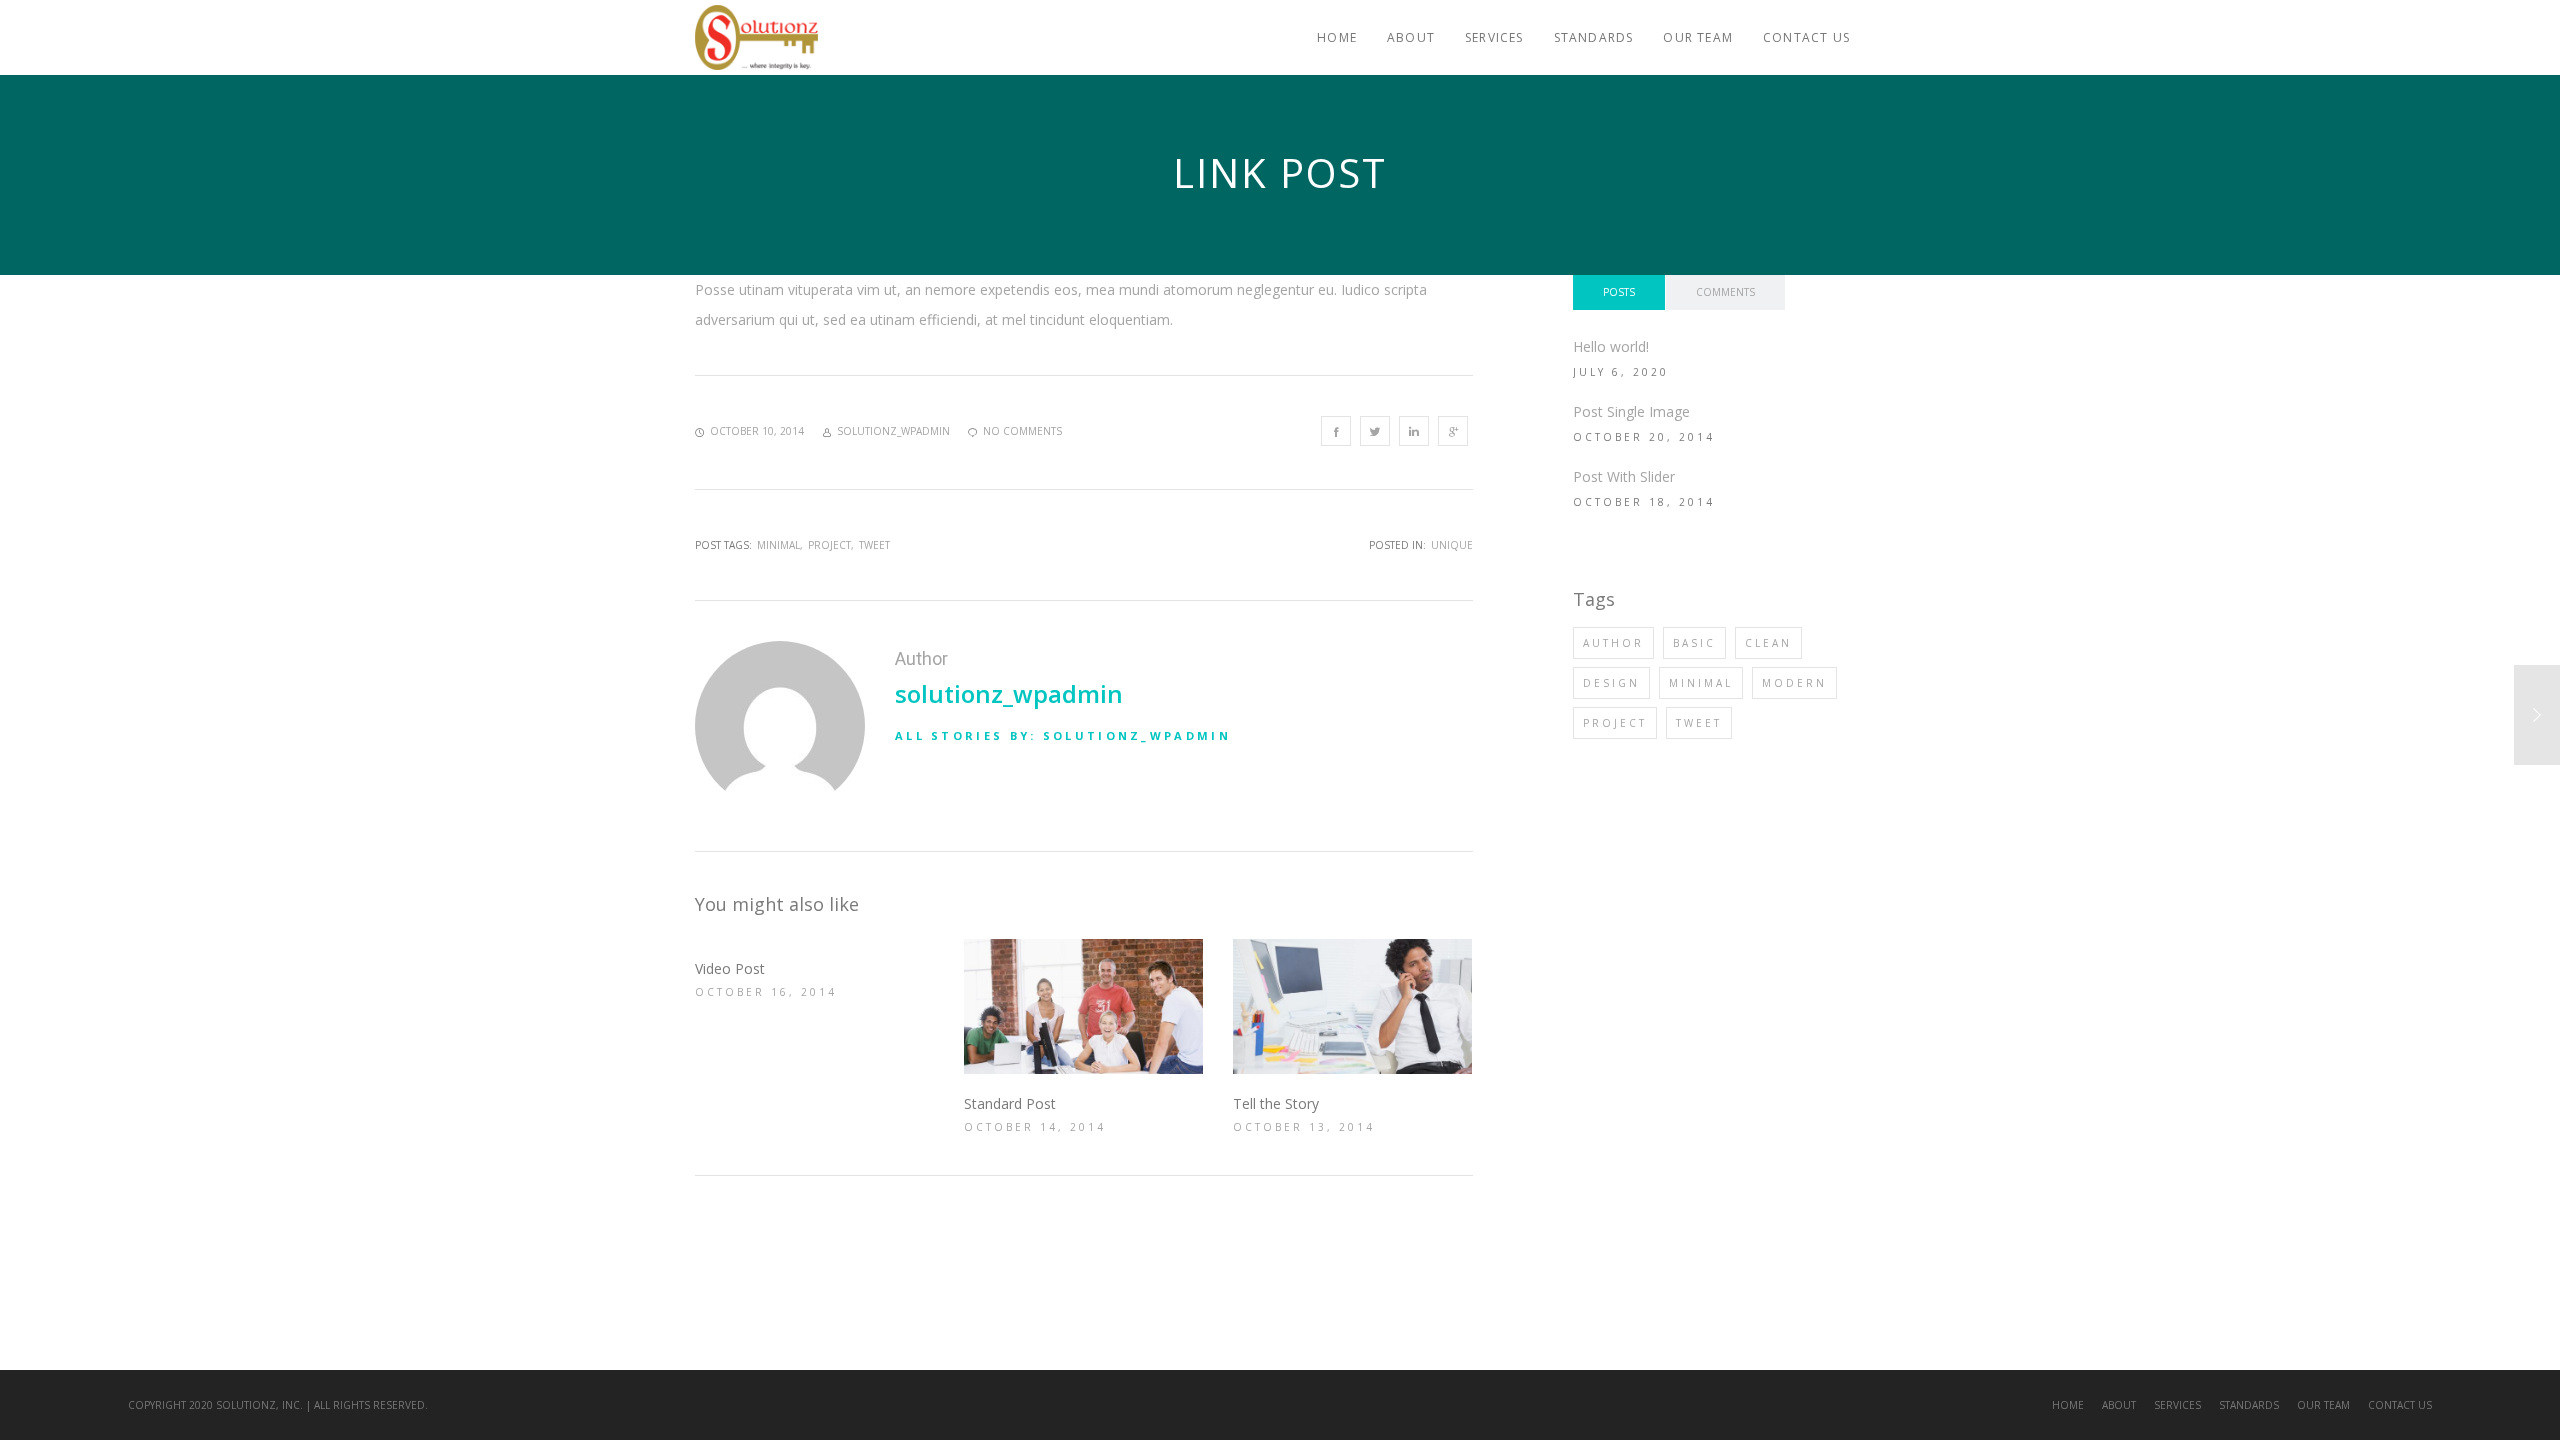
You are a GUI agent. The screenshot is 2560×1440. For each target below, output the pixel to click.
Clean (1768, 643)
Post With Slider (1624, 476)
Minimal (778, 545)
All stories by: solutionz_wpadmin (1063, 735)
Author (1613, 643)
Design (1611, 683)
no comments (1022, 431)
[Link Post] (1336, 431)
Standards (2249, 1405)
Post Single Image (1631, 411)
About (2119, 1405)
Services (2177, 1405)
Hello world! (1611, 346)
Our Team (2323, 1405)
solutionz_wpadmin (1009, 693)
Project (829, 545)
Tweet (874, 545)
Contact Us (2400, 1405)
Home (2068, 1405)
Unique (1452, 545)
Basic (1694, 643)
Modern (1794, 683)
